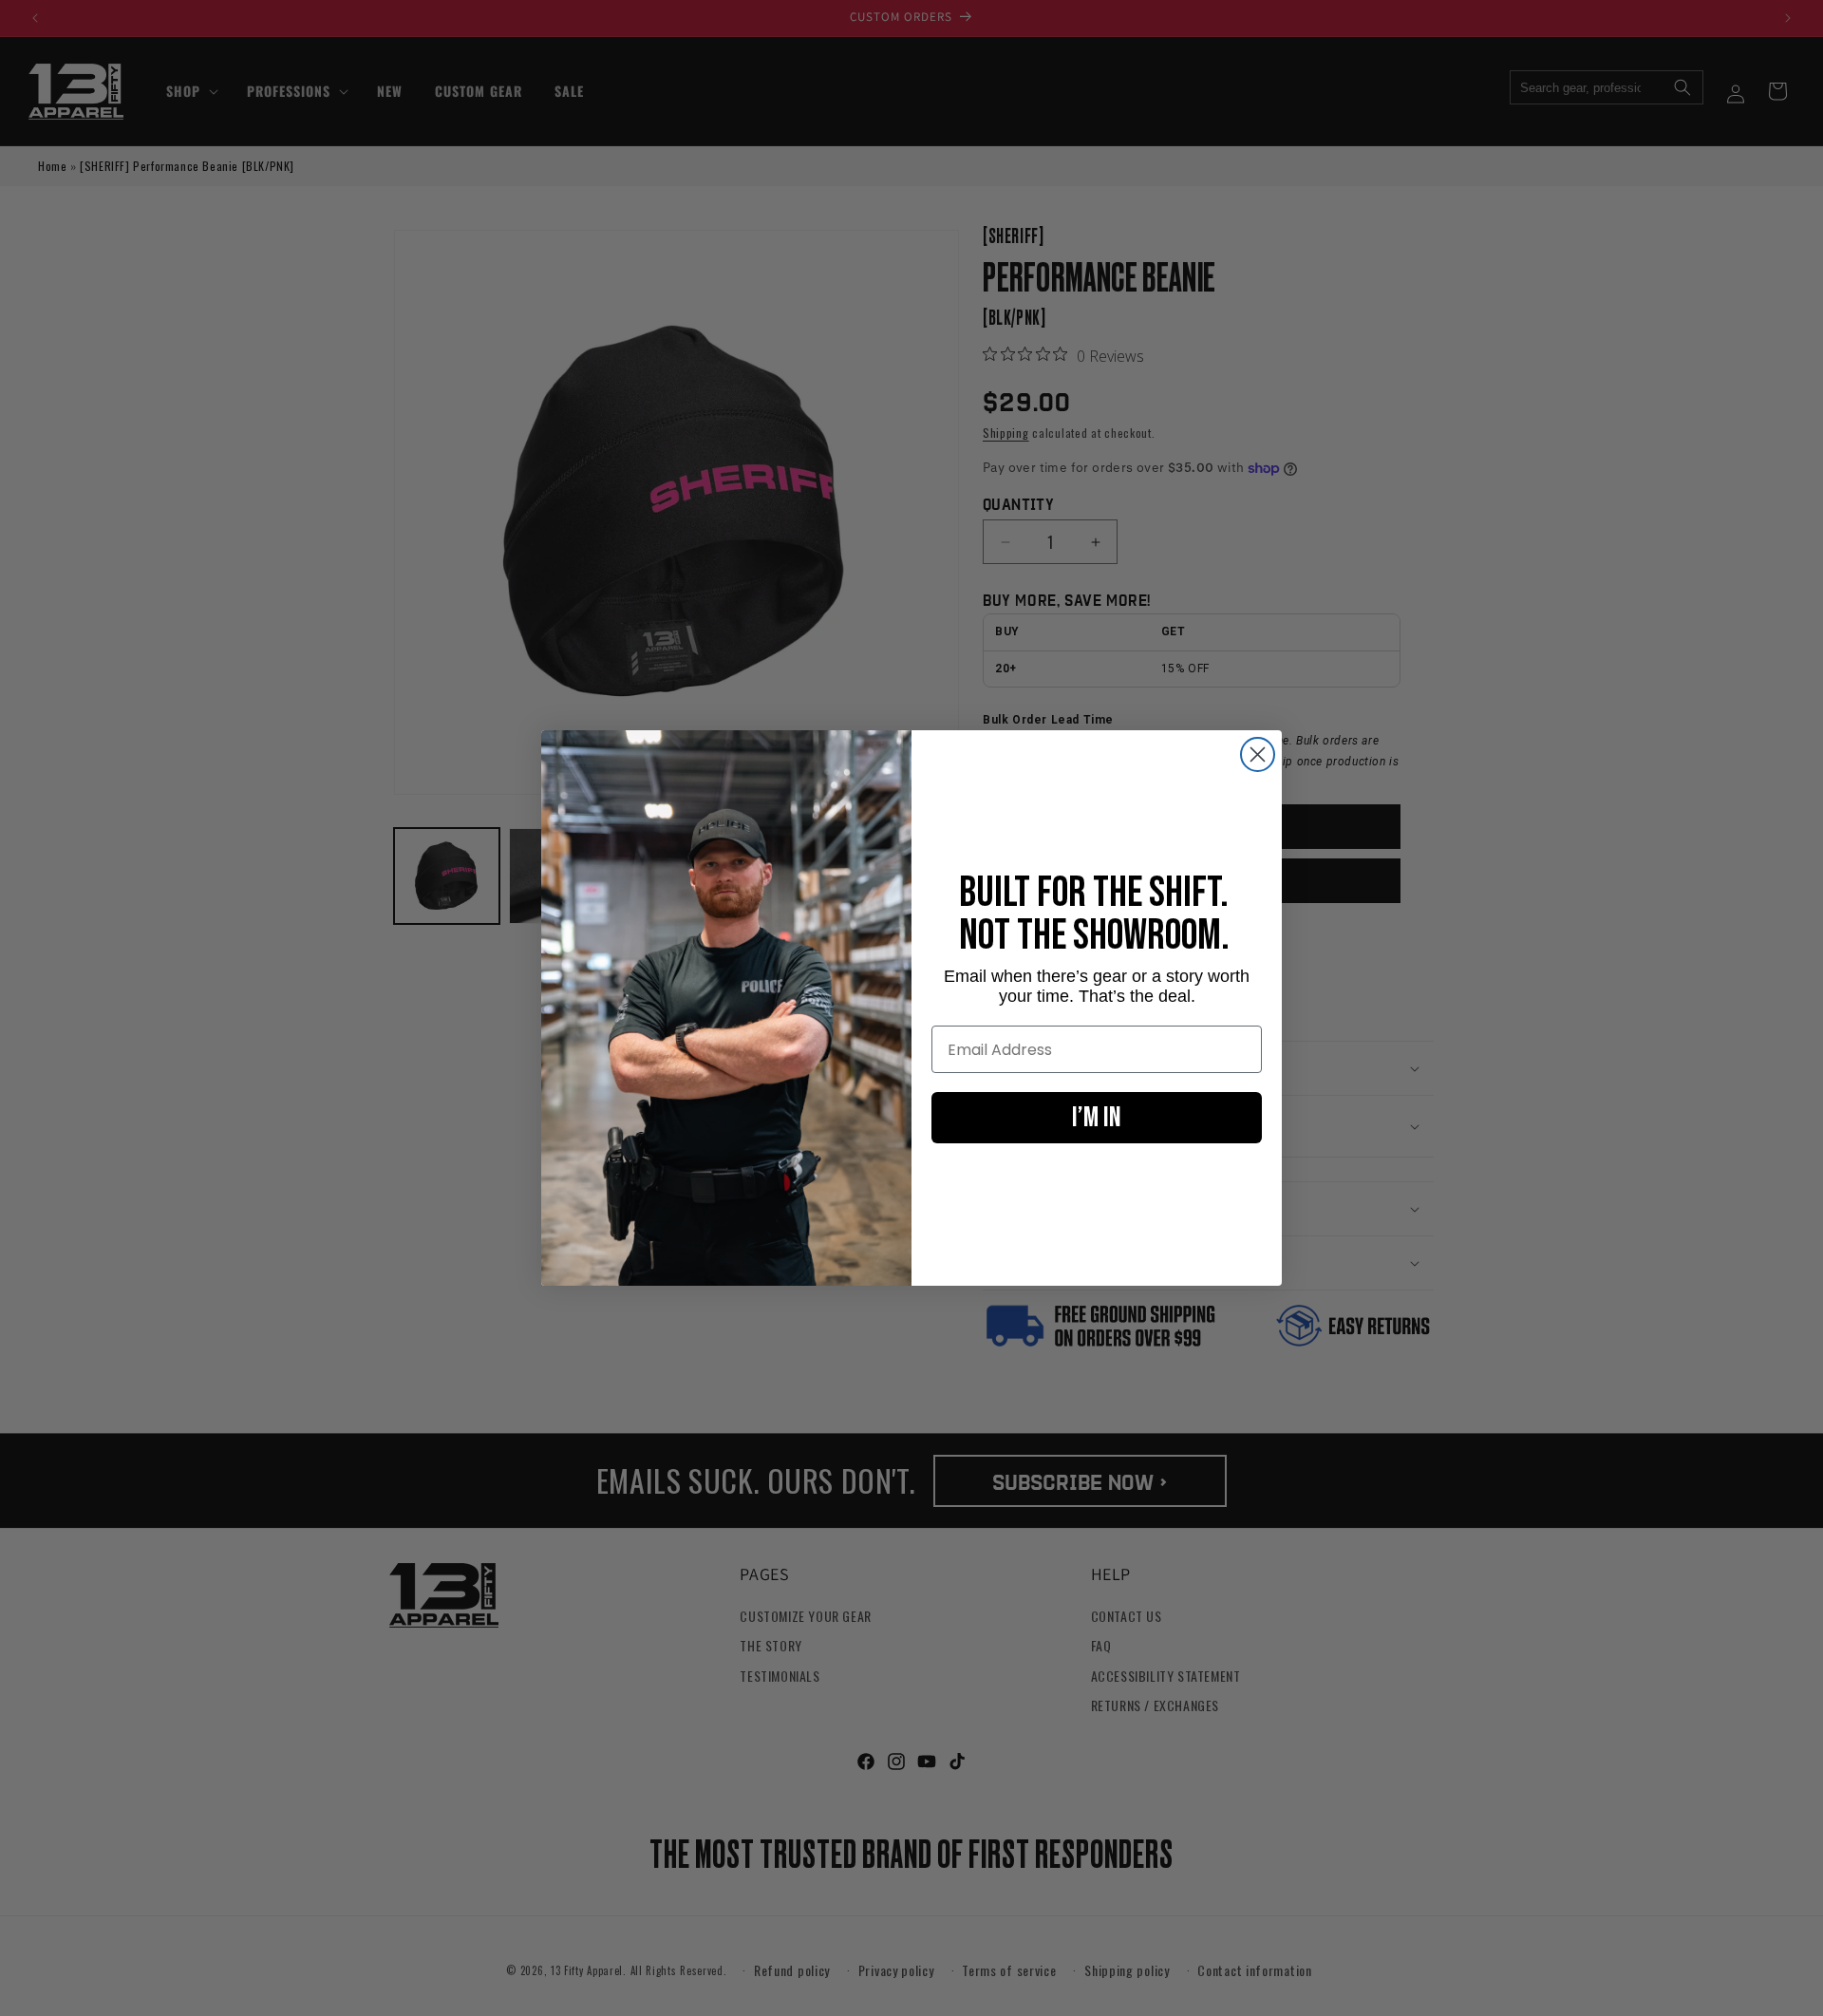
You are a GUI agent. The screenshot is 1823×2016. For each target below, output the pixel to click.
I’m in (1097, 1118)
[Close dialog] (1258, 754)
